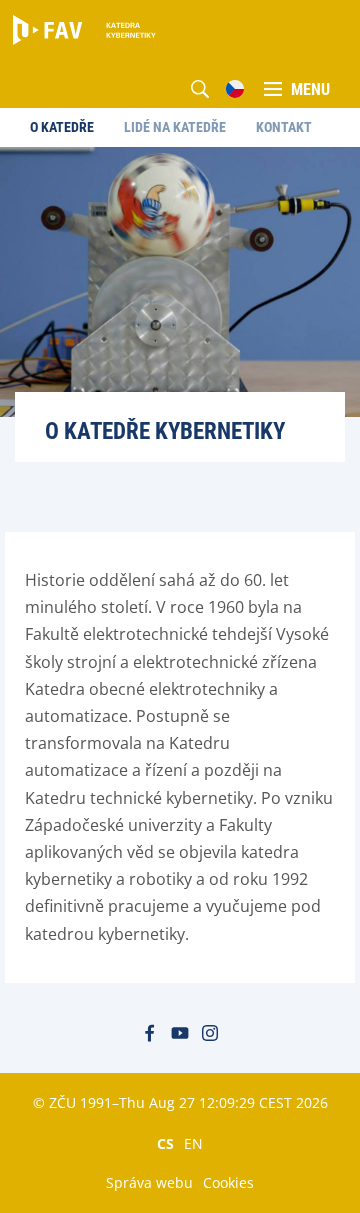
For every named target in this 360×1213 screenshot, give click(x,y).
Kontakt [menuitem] (284, 127)
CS (165, 1143)
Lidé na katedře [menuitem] (175, 127)
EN (193, 1143)
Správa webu (149, 1182)
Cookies (228, 1182)
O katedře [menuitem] (62, 127)
